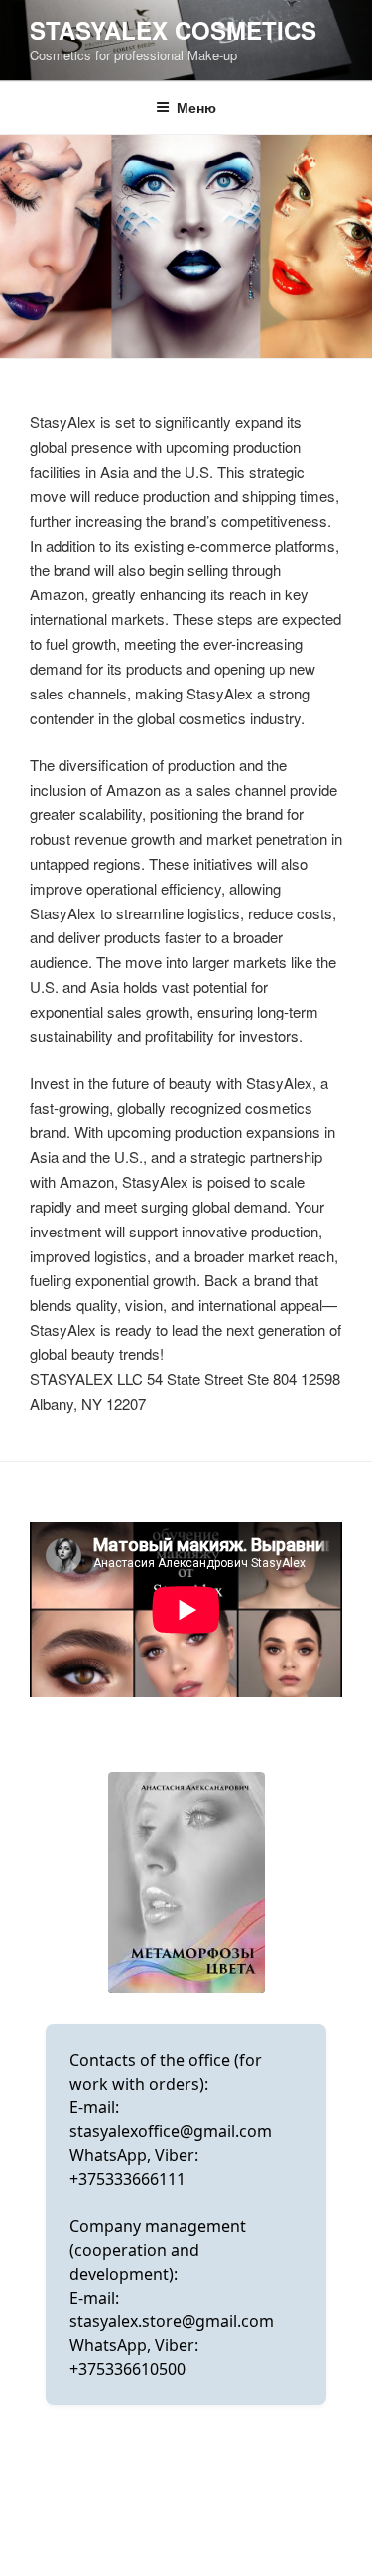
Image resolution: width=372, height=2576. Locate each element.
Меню (196, 107)
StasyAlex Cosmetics (173, 30)
